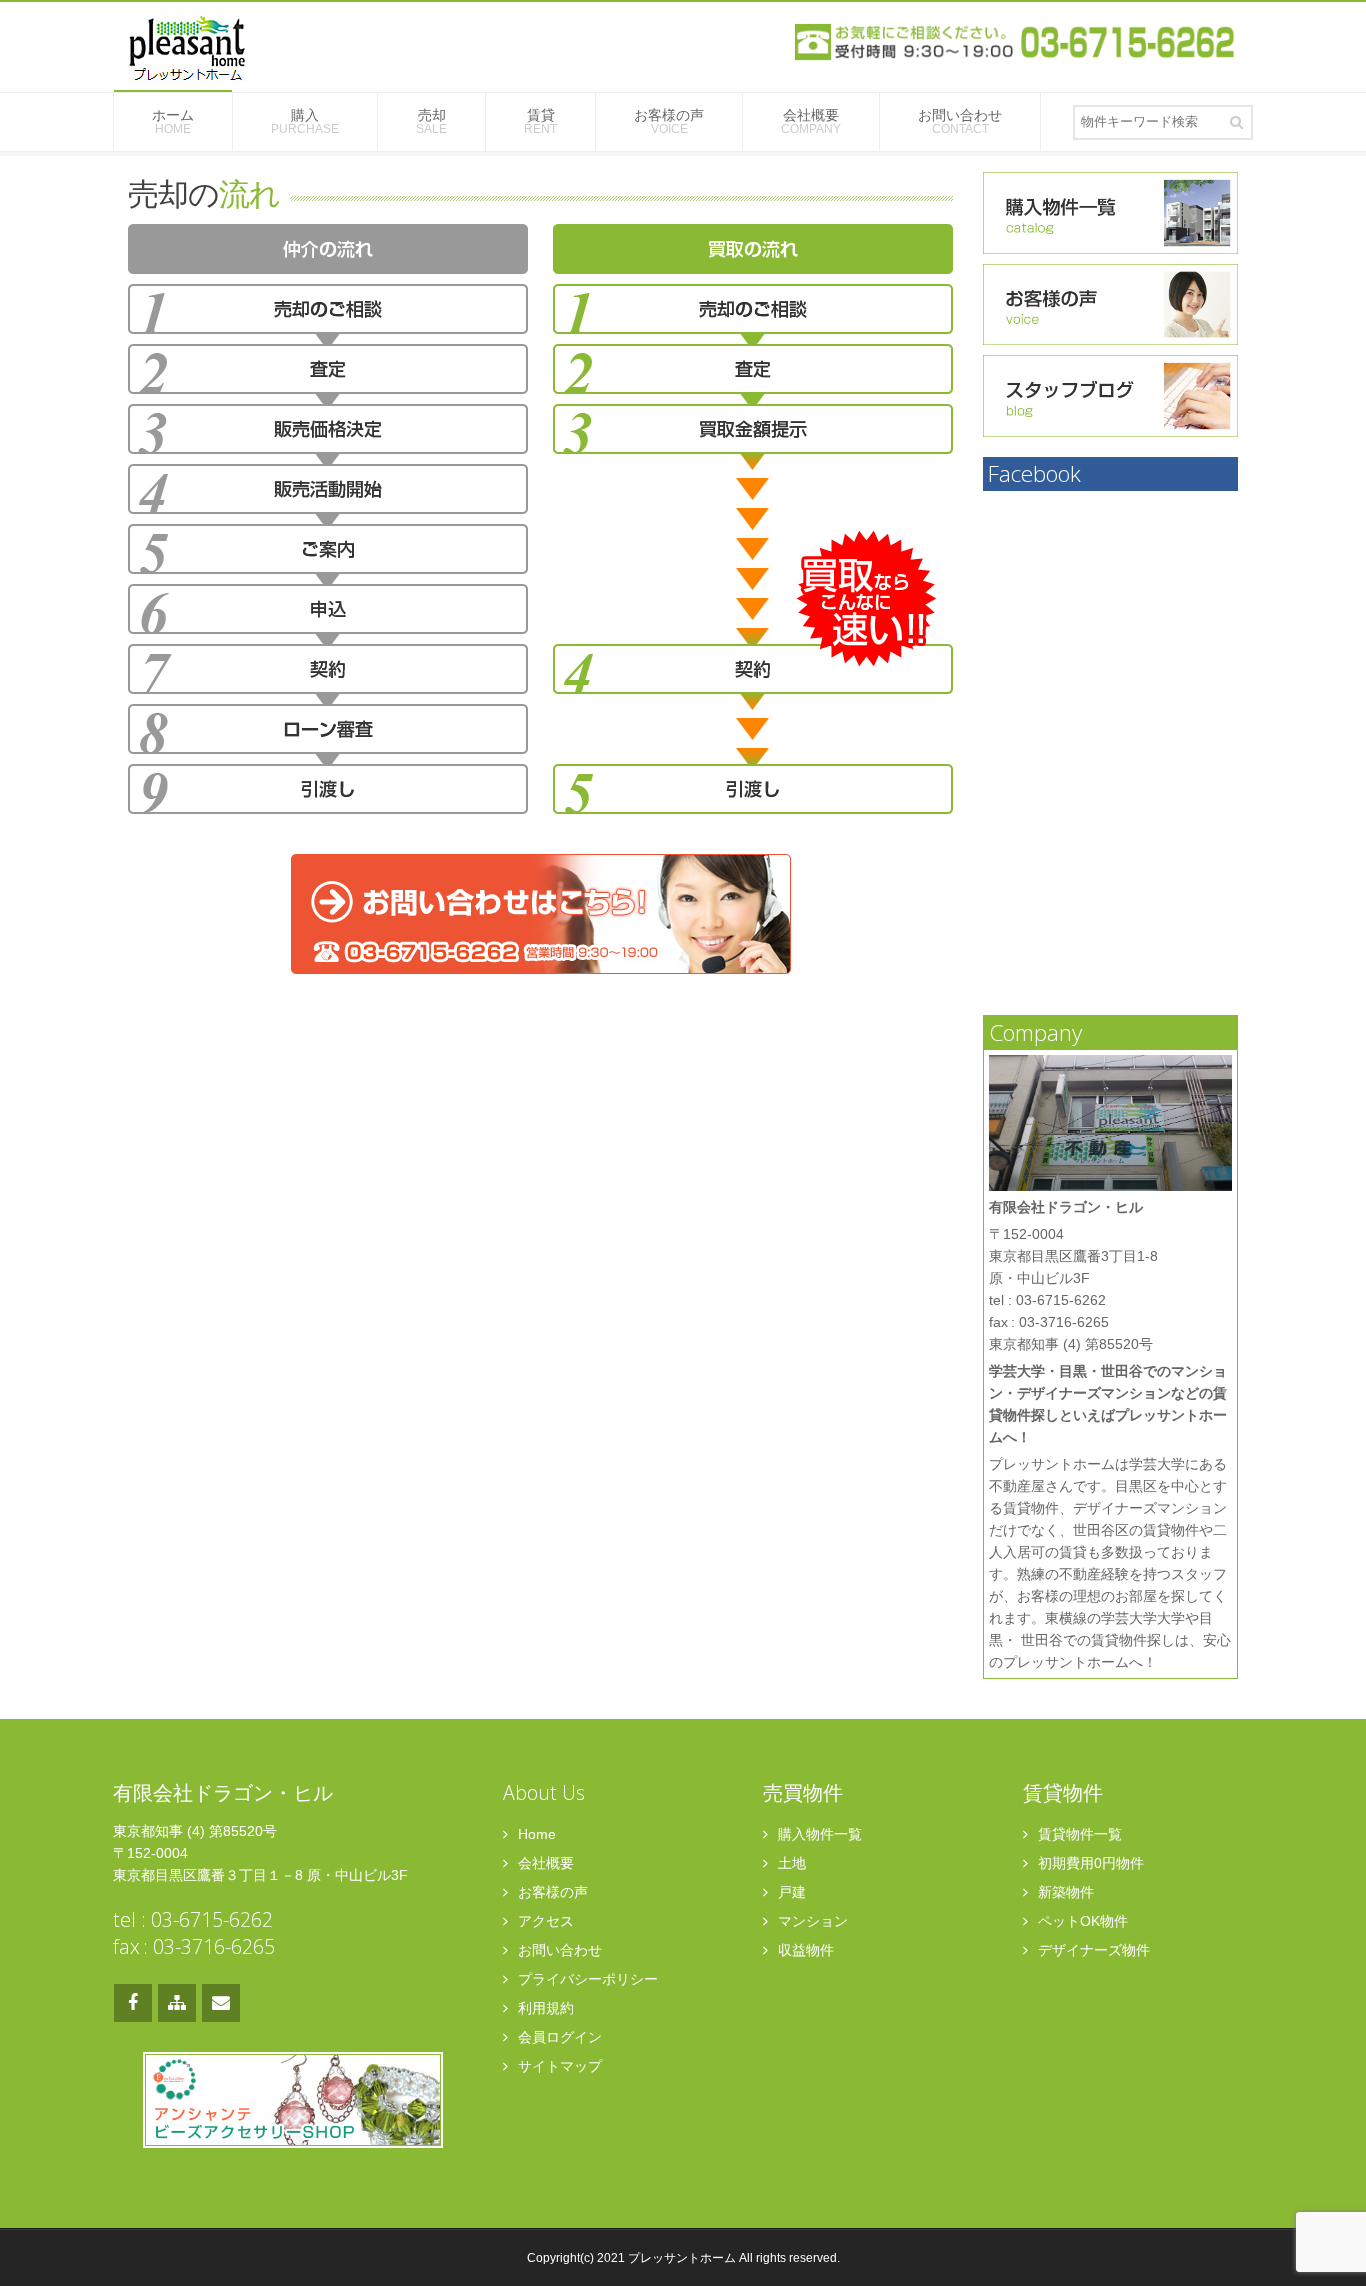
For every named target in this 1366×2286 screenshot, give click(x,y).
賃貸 (540, 121)
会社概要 (811, 121)
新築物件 (1064, 1892)
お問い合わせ (960, 121)
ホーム (173, 121)
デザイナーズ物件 (1092, 1950)
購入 (305, 121)
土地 (790, 1863)
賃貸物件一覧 (1078, 1834)
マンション (811, 1921)
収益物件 (804, 1950)
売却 (431, 121)
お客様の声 (669, 121)
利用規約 (544, 2008)
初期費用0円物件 (1089, 1863)
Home (535, 1834)
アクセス (544, 1921)
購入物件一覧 (818, 1834)
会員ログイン (558, 2037)
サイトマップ (558, 2066)
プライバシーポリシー (586, 1979)
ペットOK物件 (1081, 1921)
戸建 (790, 1892)
